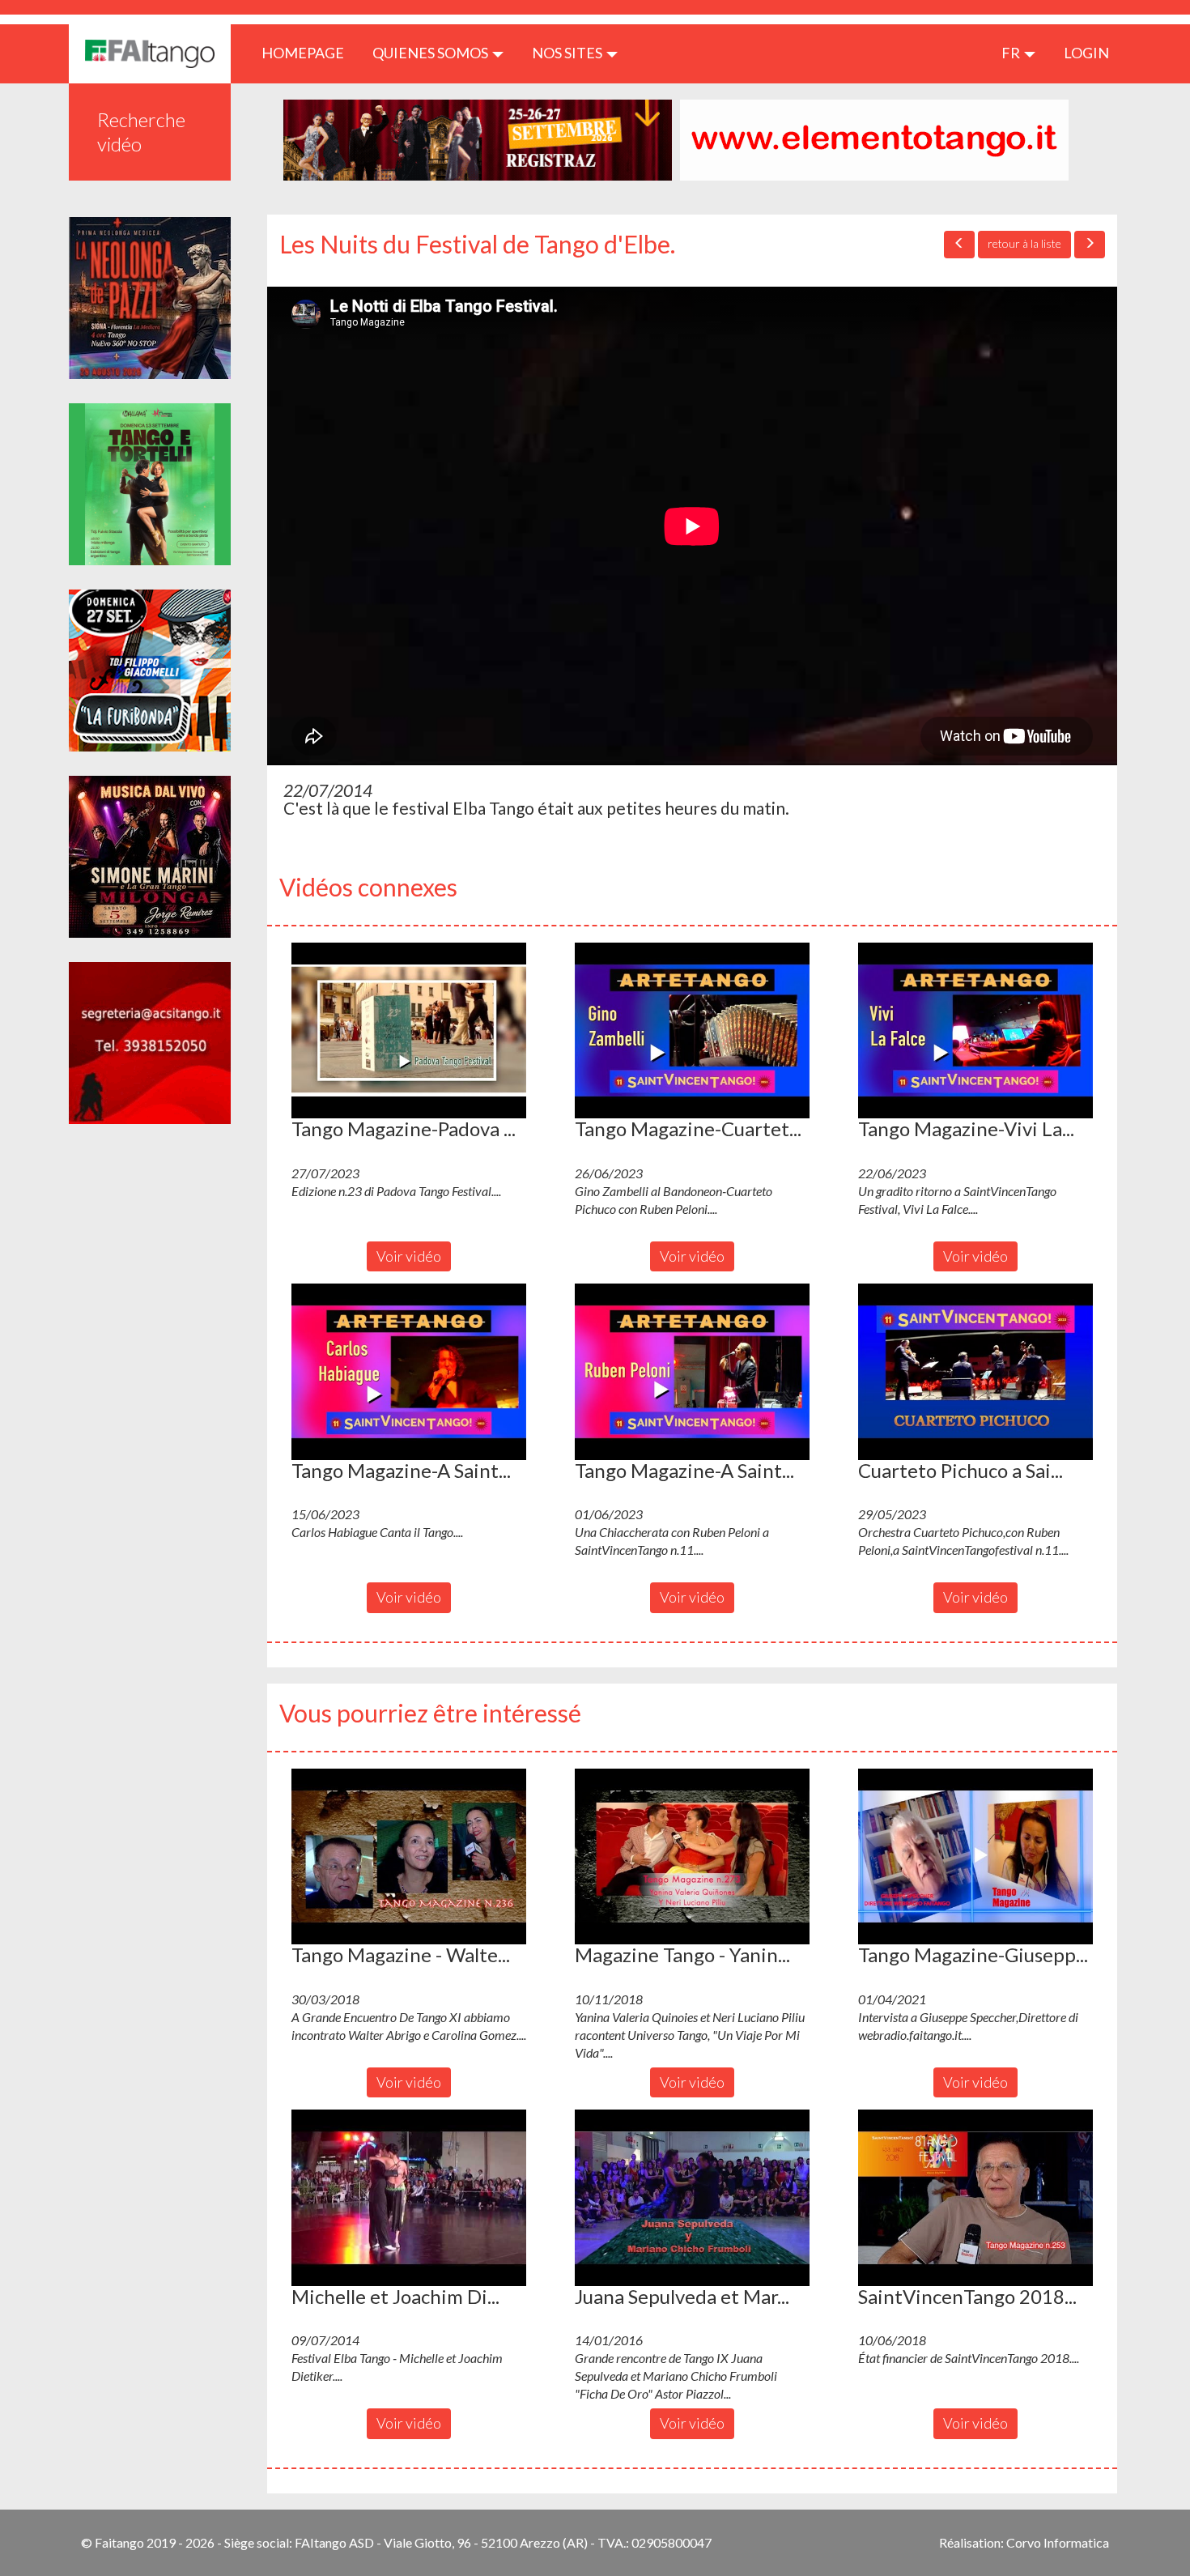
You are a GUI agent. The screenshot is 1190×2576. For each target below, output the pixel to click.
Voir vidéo (409, 1256)
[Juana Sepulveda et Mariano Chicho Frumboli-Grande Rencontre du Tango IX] (692, 2198)
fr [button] (1012, 53)
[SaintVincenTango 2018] (975, 2198)
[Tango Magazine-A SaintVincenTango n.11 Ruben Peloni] (692, 1372)
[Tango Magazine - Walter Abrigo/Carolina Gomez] (409, 1857)
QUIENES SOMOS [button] (431, 53)
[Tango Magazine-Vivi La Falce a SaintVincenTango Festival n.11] (975, 1031)
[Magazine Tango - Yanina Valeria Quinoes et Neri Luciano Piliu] (692, 1857)
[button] (409, 1031)
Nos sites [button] (568, 53)
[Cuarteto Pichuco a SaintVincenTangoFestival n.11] (975, 1372)
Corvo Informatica (1058, 2542)
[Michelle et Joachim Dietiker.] (409, 2198)
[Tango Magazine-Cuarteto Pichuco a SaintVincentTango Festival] (692, 1031)
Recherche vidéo (141, 132)
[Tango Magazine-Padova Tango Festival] (409, 1031)
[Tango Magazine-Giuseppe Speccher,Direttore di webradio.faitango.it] (975, 1857)
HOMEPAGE (309, 52)
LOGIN (1086, 53)
